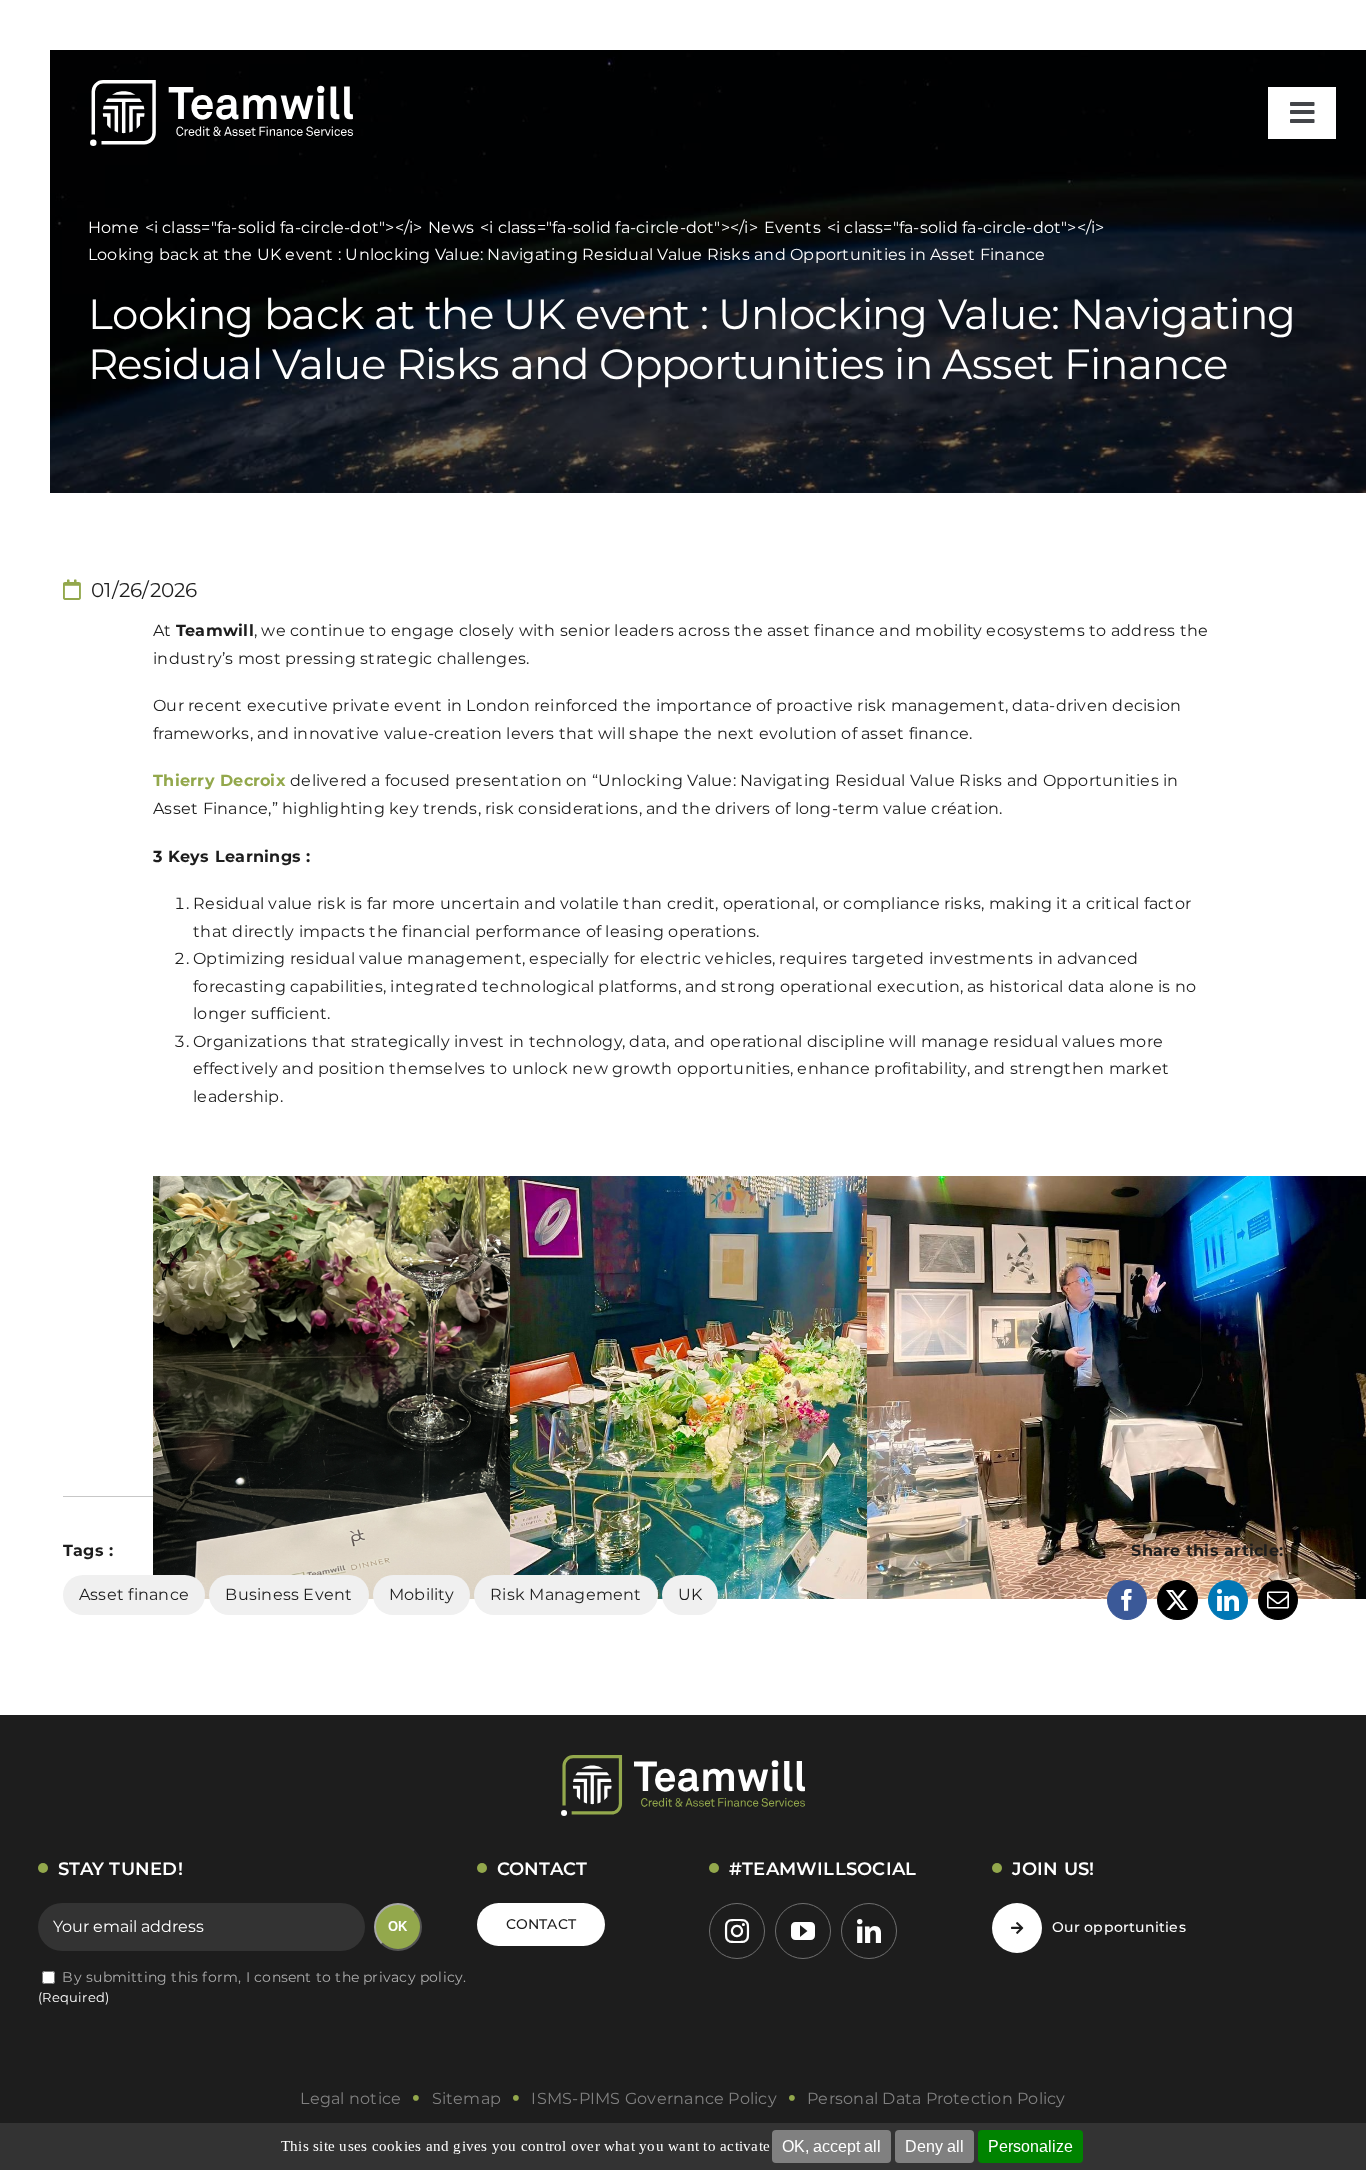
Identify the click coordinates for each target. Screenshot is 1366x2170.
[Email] (1278, 1600)
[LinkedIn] (1228, 1600)
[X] (1177, 1600)
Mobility (421, 1594)
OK (397, 1926)
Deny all (934, 2146)
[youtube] (803, 1931)
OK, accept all (831, 2146)
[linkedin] (869, 1931)
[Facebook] (1127, 1600)
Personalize (1030, 2146)
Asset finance (134, 1594)
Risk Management (566, 1594)
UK (690, 1594)
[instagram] (737, 1931)
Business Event (288, 1594)
